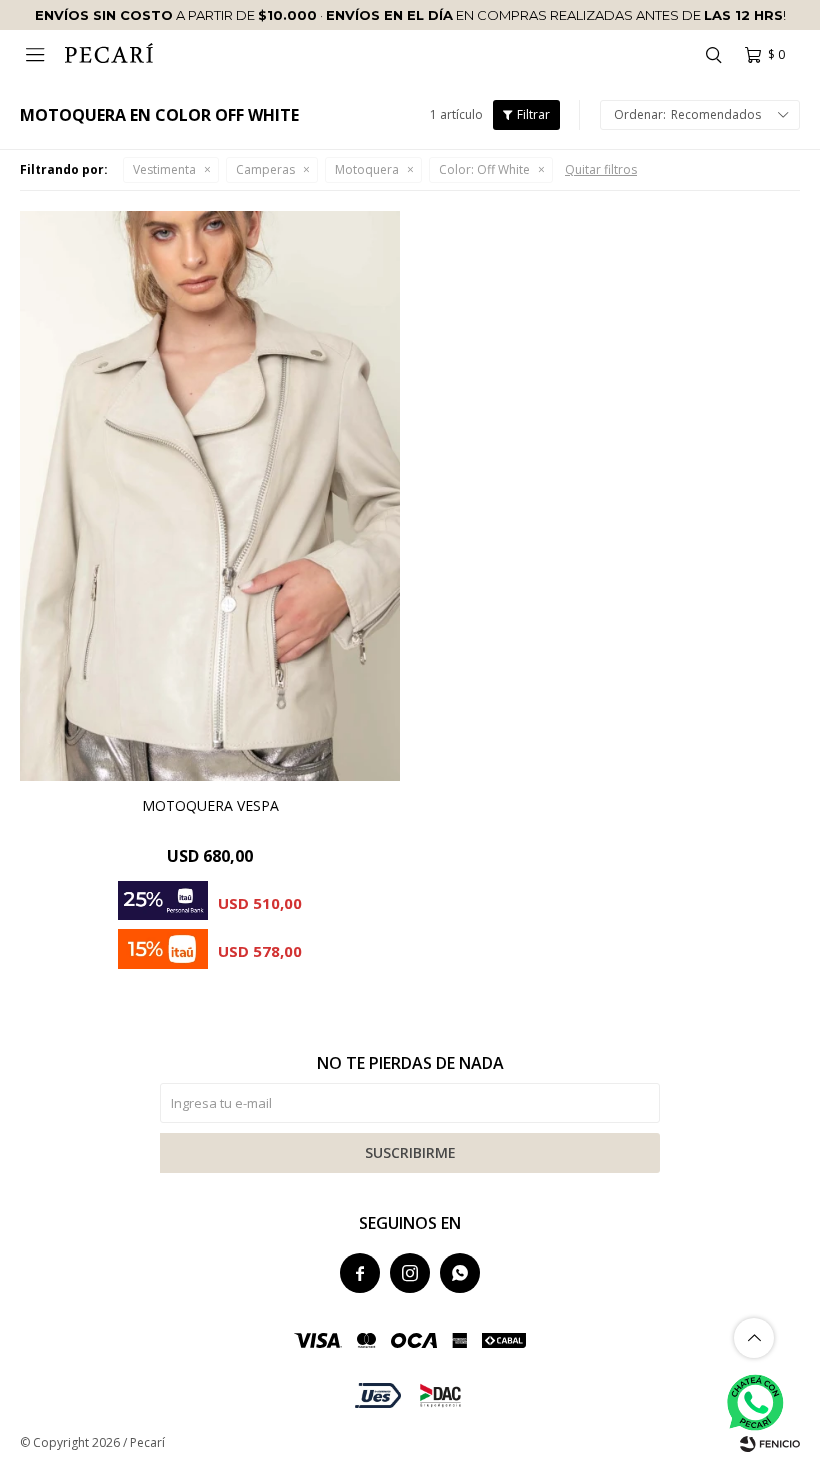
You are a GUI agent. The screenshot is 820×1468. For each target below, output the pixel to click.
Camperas (265, 169)
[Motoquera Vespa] (210, 496)
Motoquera (367, 169)
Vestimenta (164, 169)
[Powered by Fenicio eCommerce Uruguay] (770, 1443)
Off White (484, 169)
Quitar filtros (601, 169)
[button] (713, 55)
